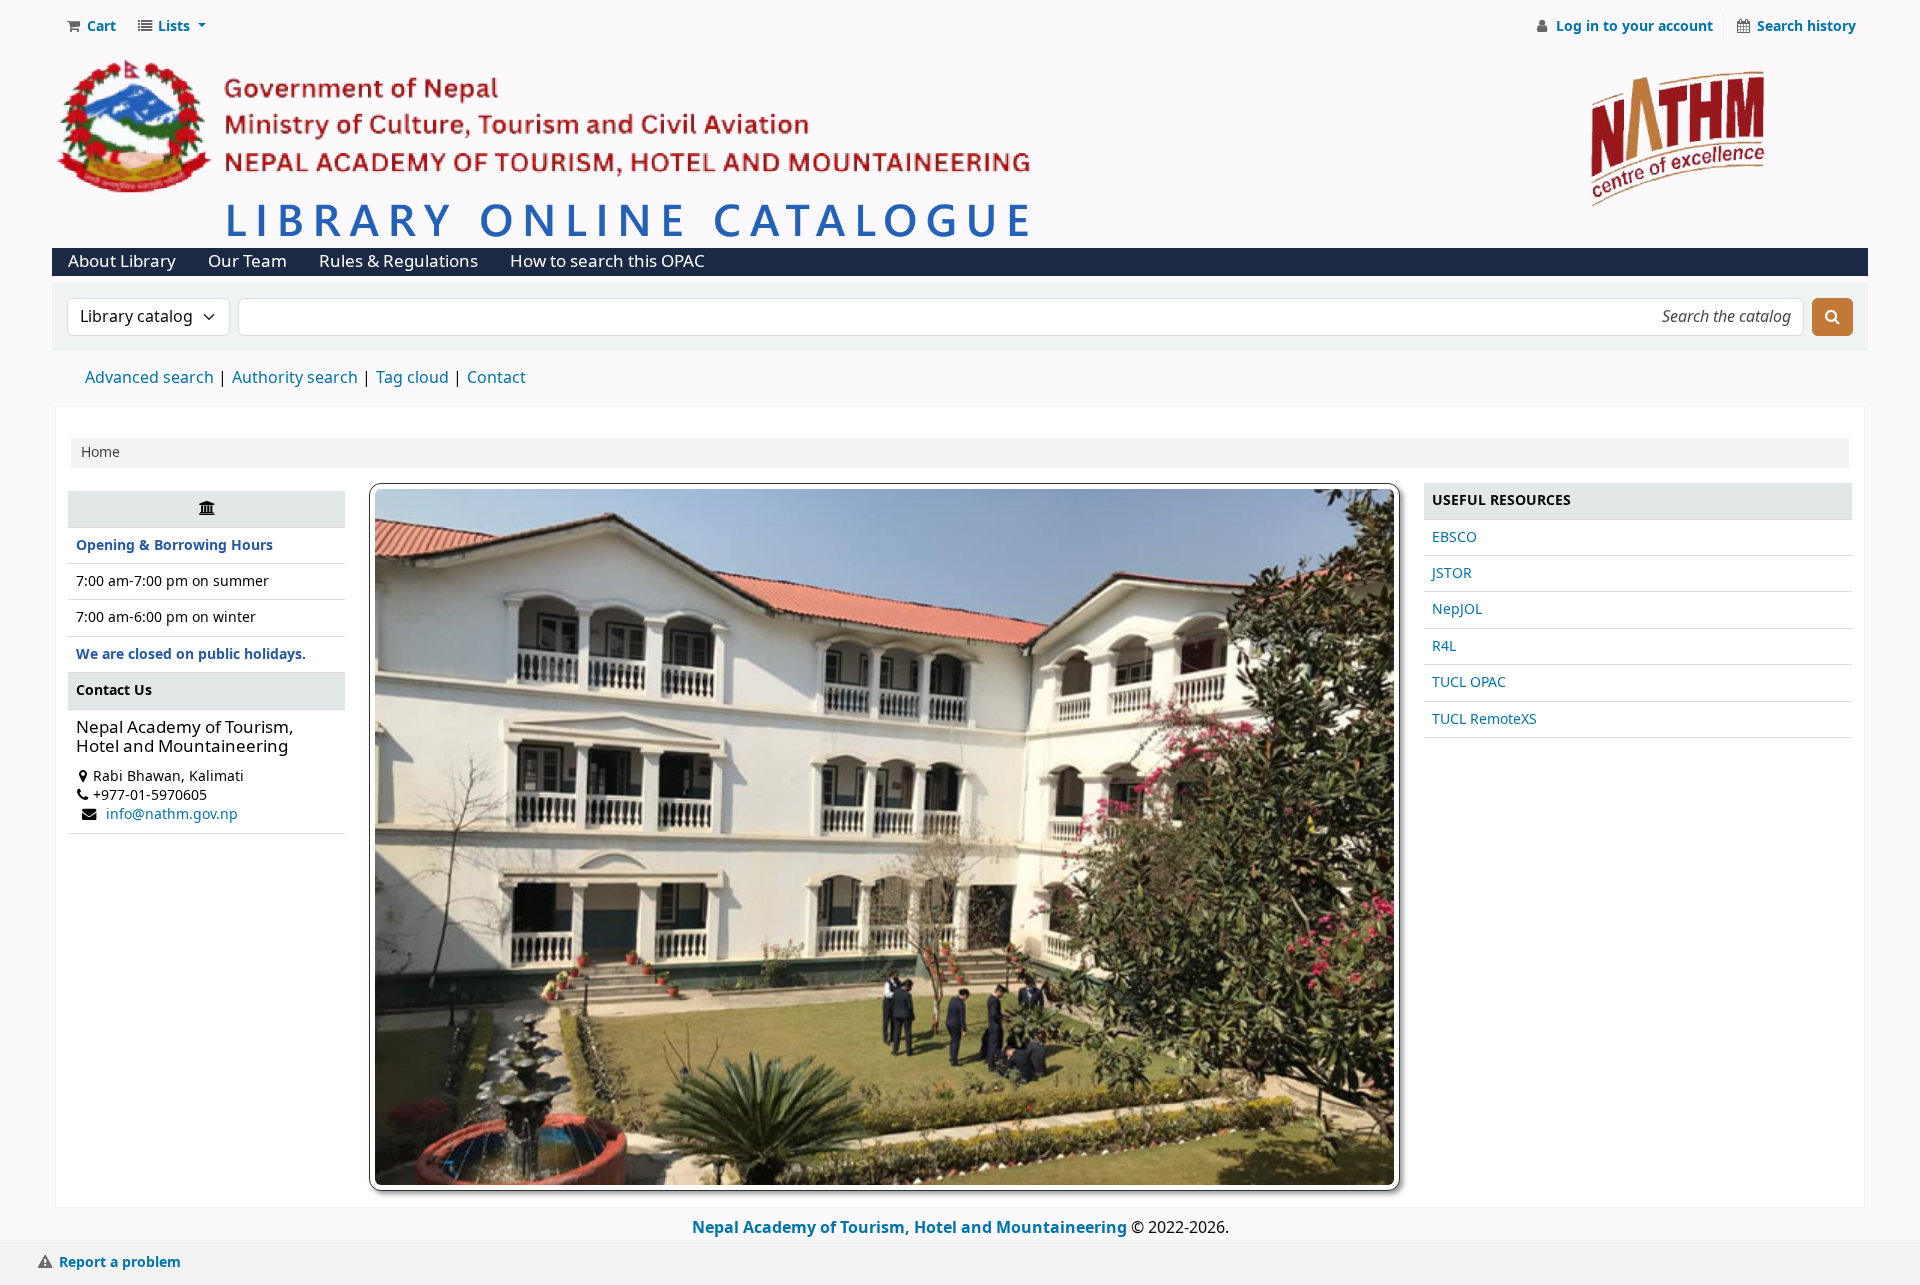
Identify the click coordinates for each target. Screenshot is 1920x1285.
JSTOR (1452, 573)
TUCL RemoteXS (1484, 719)
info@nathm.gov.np (172, 814)
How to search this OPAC (607, 261)
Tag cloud (412, 378)
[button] (90, 27)
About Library (122, 261)
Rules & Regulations (398, 261)
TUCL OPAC (1469, 682)
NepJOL (1457, 609)
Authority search (295, 378)
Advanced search (149, 378)
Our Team (247, 261)
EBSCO (1454, 537)
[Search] (1832, 317)
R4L (1444, 646)
